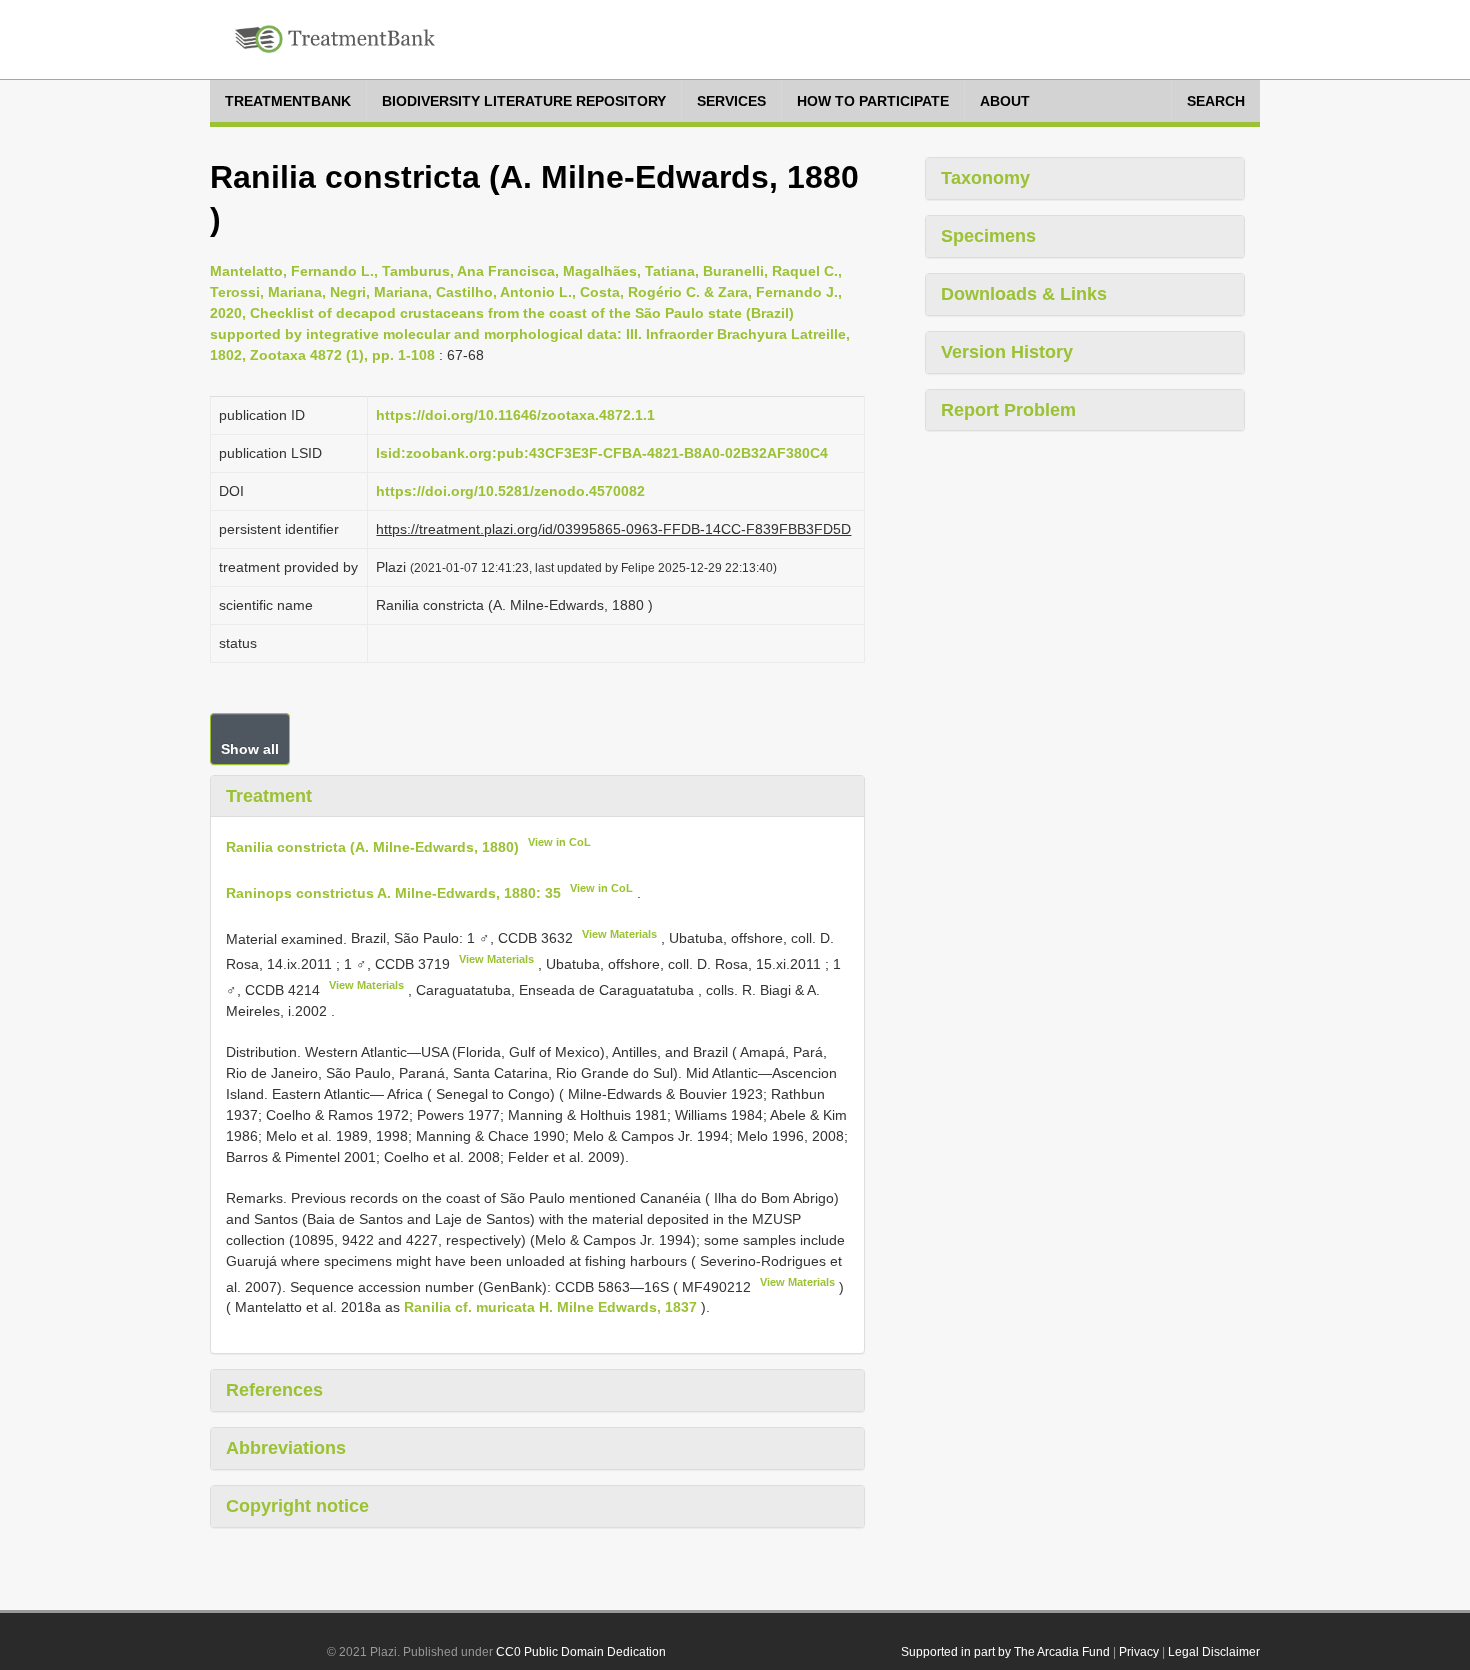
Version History (1007, 352)
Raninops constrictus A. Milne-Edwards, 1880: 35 (393, 893)
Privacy (1139, 1652)
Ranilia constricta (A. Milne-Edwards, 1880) (372, 847)
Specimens (988, 236)
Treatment (269, 796)
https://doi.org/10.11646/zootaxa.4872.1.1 (515, 415)
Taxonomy (985, 178)
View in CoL (559, 842)
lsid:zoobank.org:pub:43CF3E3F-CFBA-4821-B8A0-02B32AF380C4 (602, 453)
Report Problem (1008, 410)
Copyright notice (297, 1506)
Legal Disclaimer (1214, 1652)
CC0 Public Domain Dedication (581, 1652)
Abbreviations (286, 1448)
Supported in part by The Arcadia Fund (1005, 1652)
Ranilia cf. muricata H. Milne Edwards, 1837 (550, 1307)
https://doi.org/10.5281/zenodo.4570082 (510, 491)
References (274, 1390)
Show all (250, 749)
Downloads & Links (1024, 294)
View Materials (619, 934)
